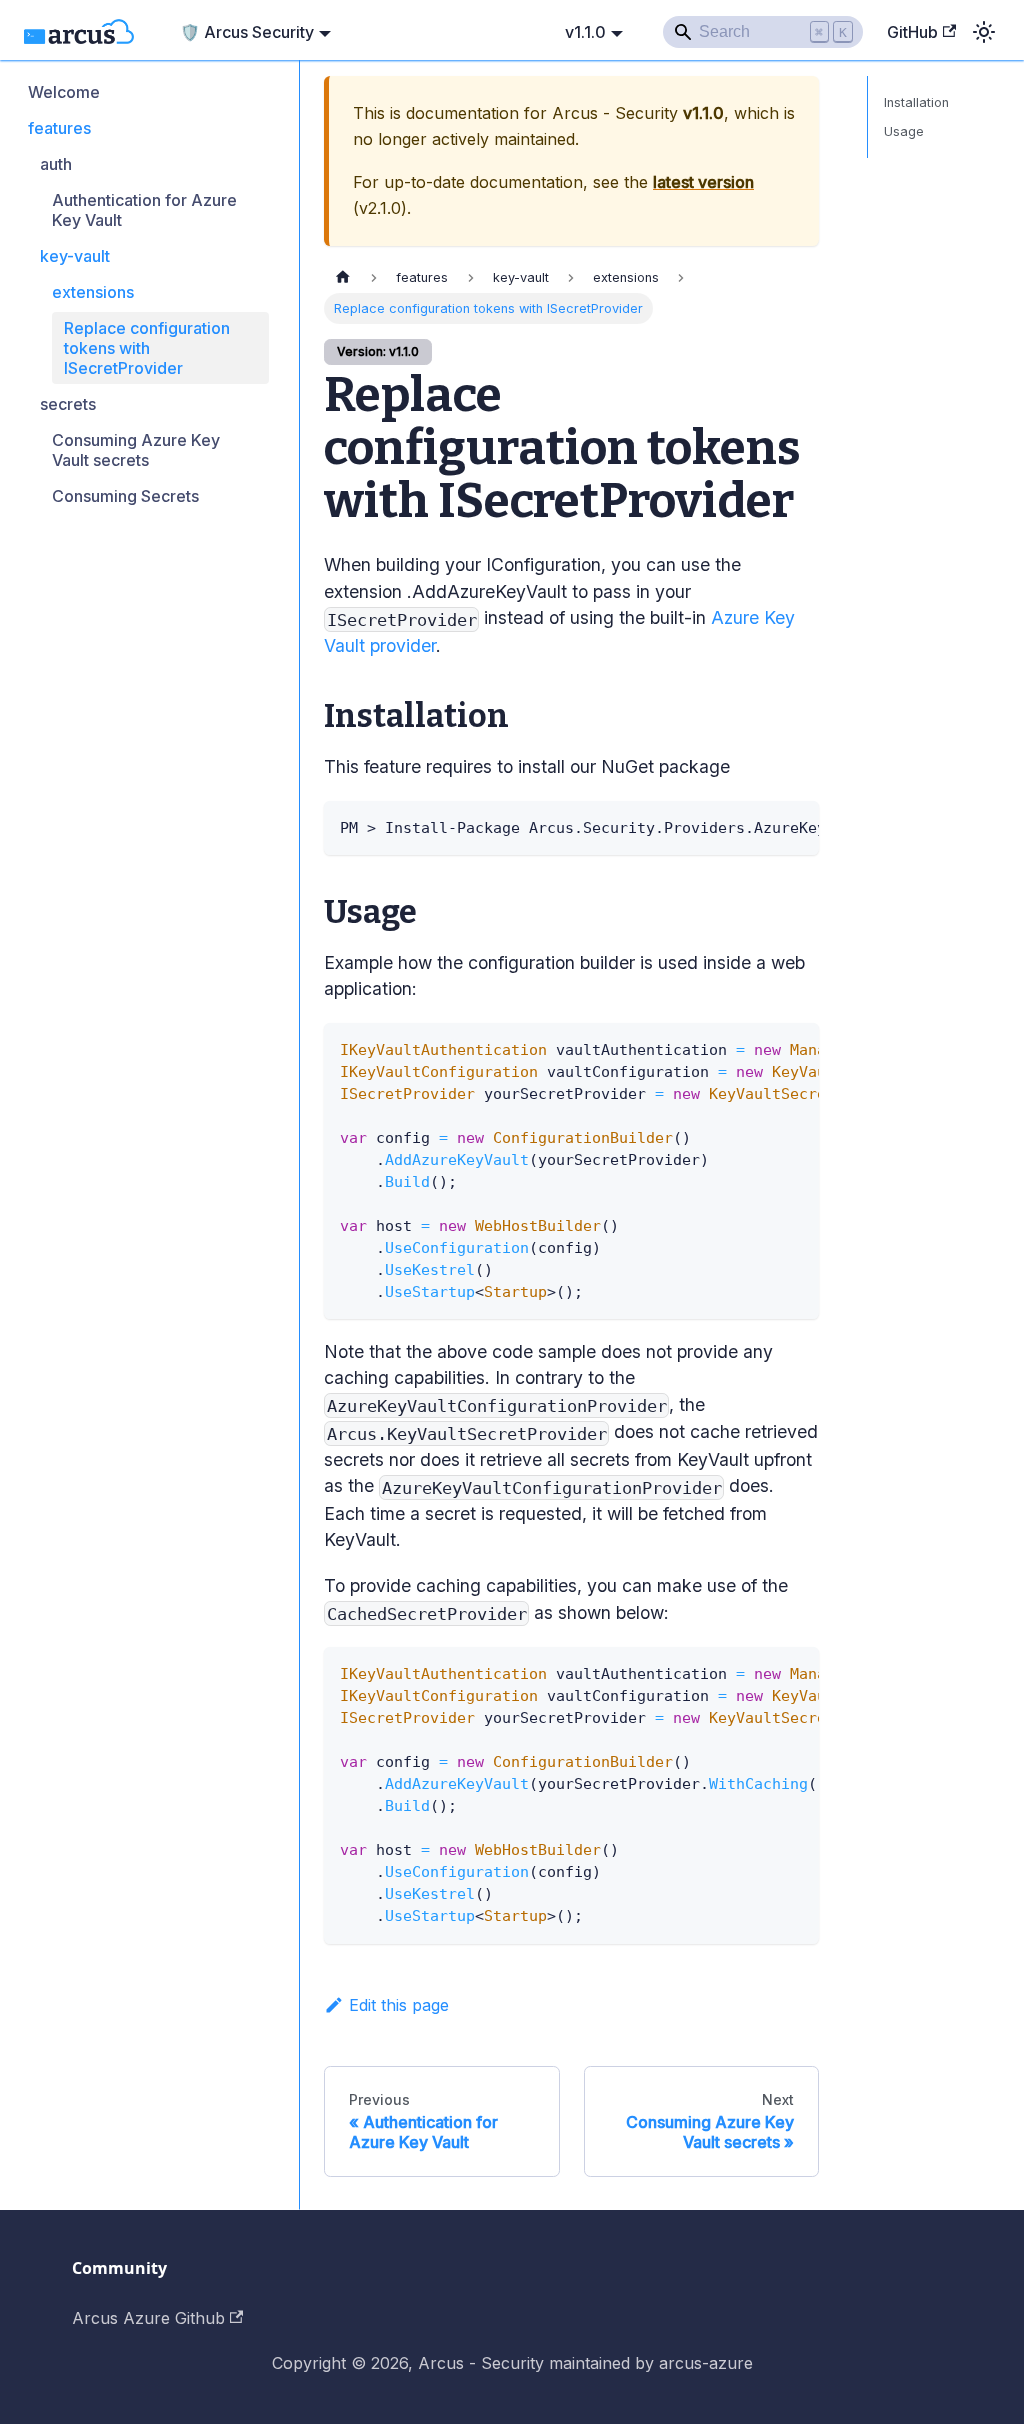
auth (56, 164)
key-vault (75, 256)
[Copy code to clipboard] (794, 826)
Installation (916, 102)
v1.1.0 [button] (585, 32)
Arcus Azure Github (148, 2318)
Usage (904, 131)
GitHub (912, 32)
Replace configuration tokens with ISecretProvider (147, 348)
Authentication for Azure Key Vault (144, 210)
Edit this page (399, 2005)
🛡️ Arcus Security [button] (247, 32)
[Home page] (343, 277)
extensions (93, 292)
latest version (703, 182)
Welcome (64, 92)
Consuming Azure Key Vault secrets (136, 450)
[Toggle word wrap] (758, 826)
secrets (68, 404)
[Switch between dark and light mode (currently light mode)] (984, 32)
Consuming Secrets (125, 496)
